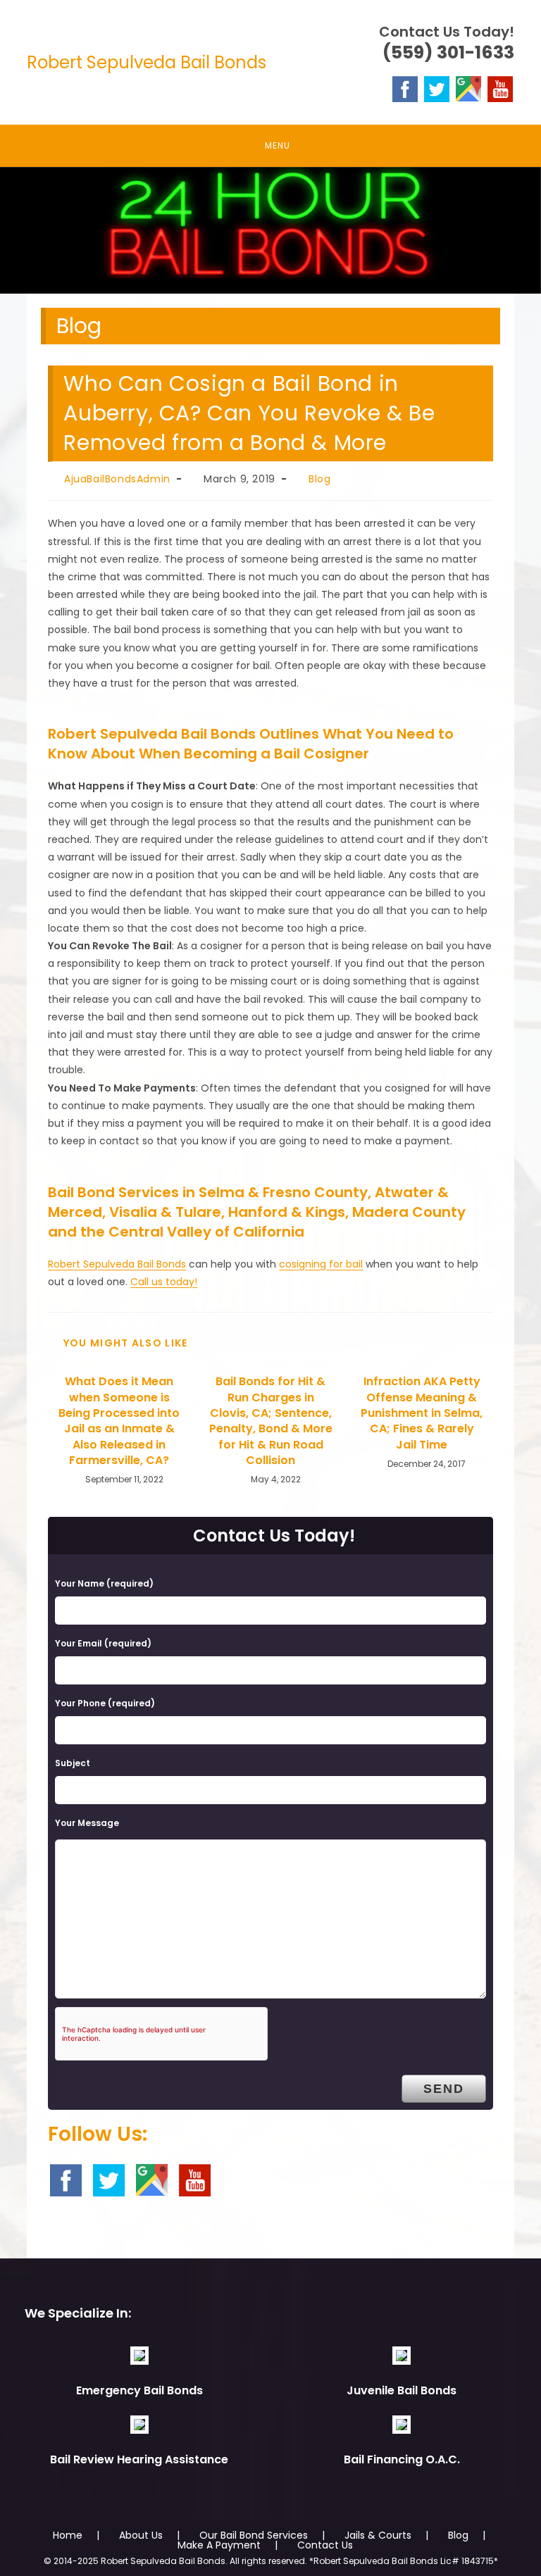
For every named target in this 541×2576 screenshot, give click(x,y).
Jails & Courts (378, 2535)
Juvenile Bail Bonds (402, 2390)
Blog (319, 479)
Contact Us (325, 2545)
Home (68, 2535)
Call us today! (164, 1282)
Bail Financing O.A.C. (402, 2459)
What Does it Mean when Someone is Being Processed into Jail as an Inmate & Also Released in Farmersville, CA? (119, 1421)
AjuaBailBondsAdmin (117, 479)
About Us (141, 2535)
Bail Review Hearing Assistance (139, 2459)
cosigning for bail (321, 1264)
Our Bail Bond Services (254, 2535)
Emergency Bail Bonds (139, 2390)
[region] (270, 230)
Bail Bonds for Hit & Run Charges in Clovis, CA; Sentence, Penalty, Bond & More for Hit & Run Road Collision (271, 1421)
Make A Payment (219, 2545)
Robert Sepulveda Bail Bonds (147, 62)
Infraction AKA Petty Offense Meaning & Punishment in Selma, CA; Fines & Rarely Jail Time (422, 1413)
